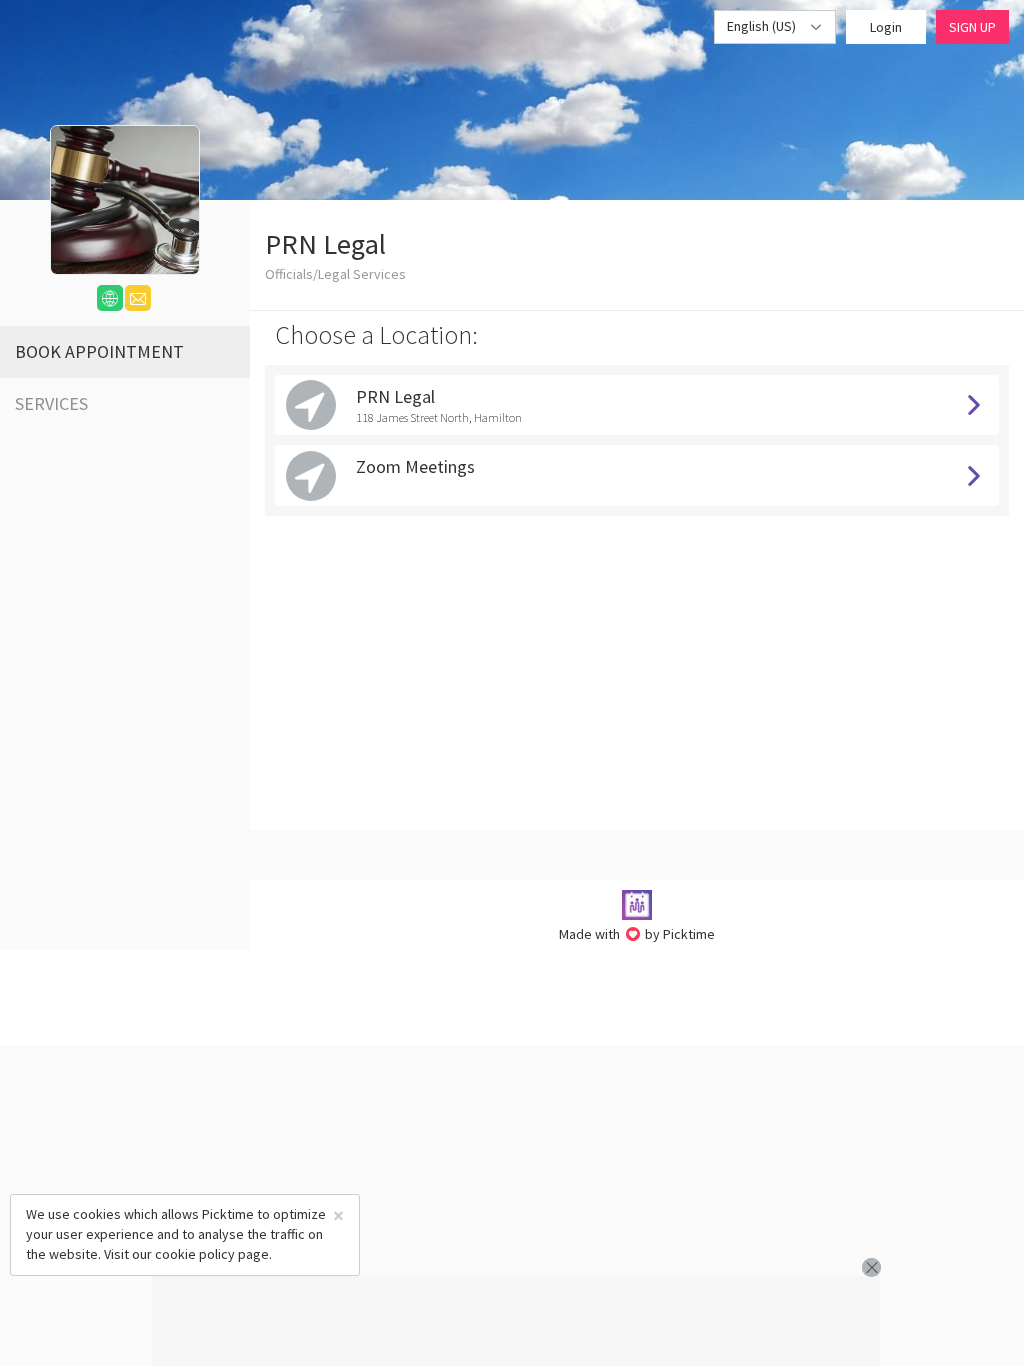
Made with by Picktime (637, 934)
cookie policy (195, 1254)
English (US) (763, 26)
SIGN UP (972, 27)
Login (886, 27)
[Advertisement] (516, 1321)
